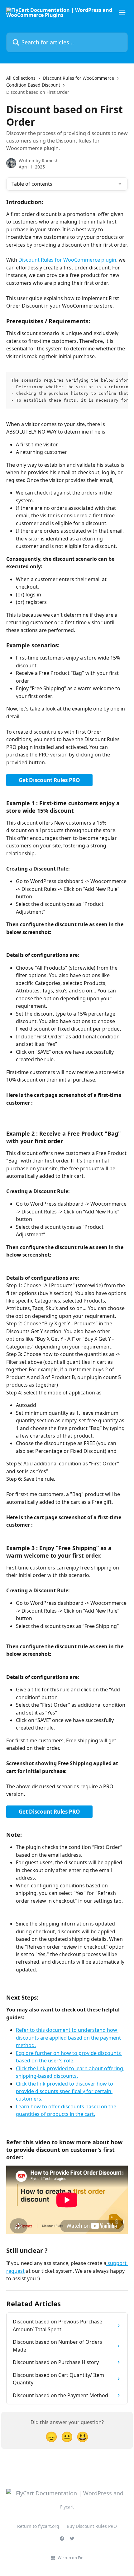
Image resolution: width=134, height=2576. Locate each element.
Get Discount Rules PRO (49, 780)
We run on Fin (71, 2558)
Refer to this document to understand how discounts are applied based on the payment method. (69, 2038)
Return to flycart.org (38, 2526)
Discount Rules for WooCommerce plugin (67, 260)
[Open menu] (122, 13)
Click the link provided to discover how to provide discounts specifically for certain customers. (65, 2091)
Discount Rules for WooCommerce (79, 78)
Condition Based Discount (33, 85)
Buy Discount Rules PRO (92, 2526)
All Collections (21, 78)
